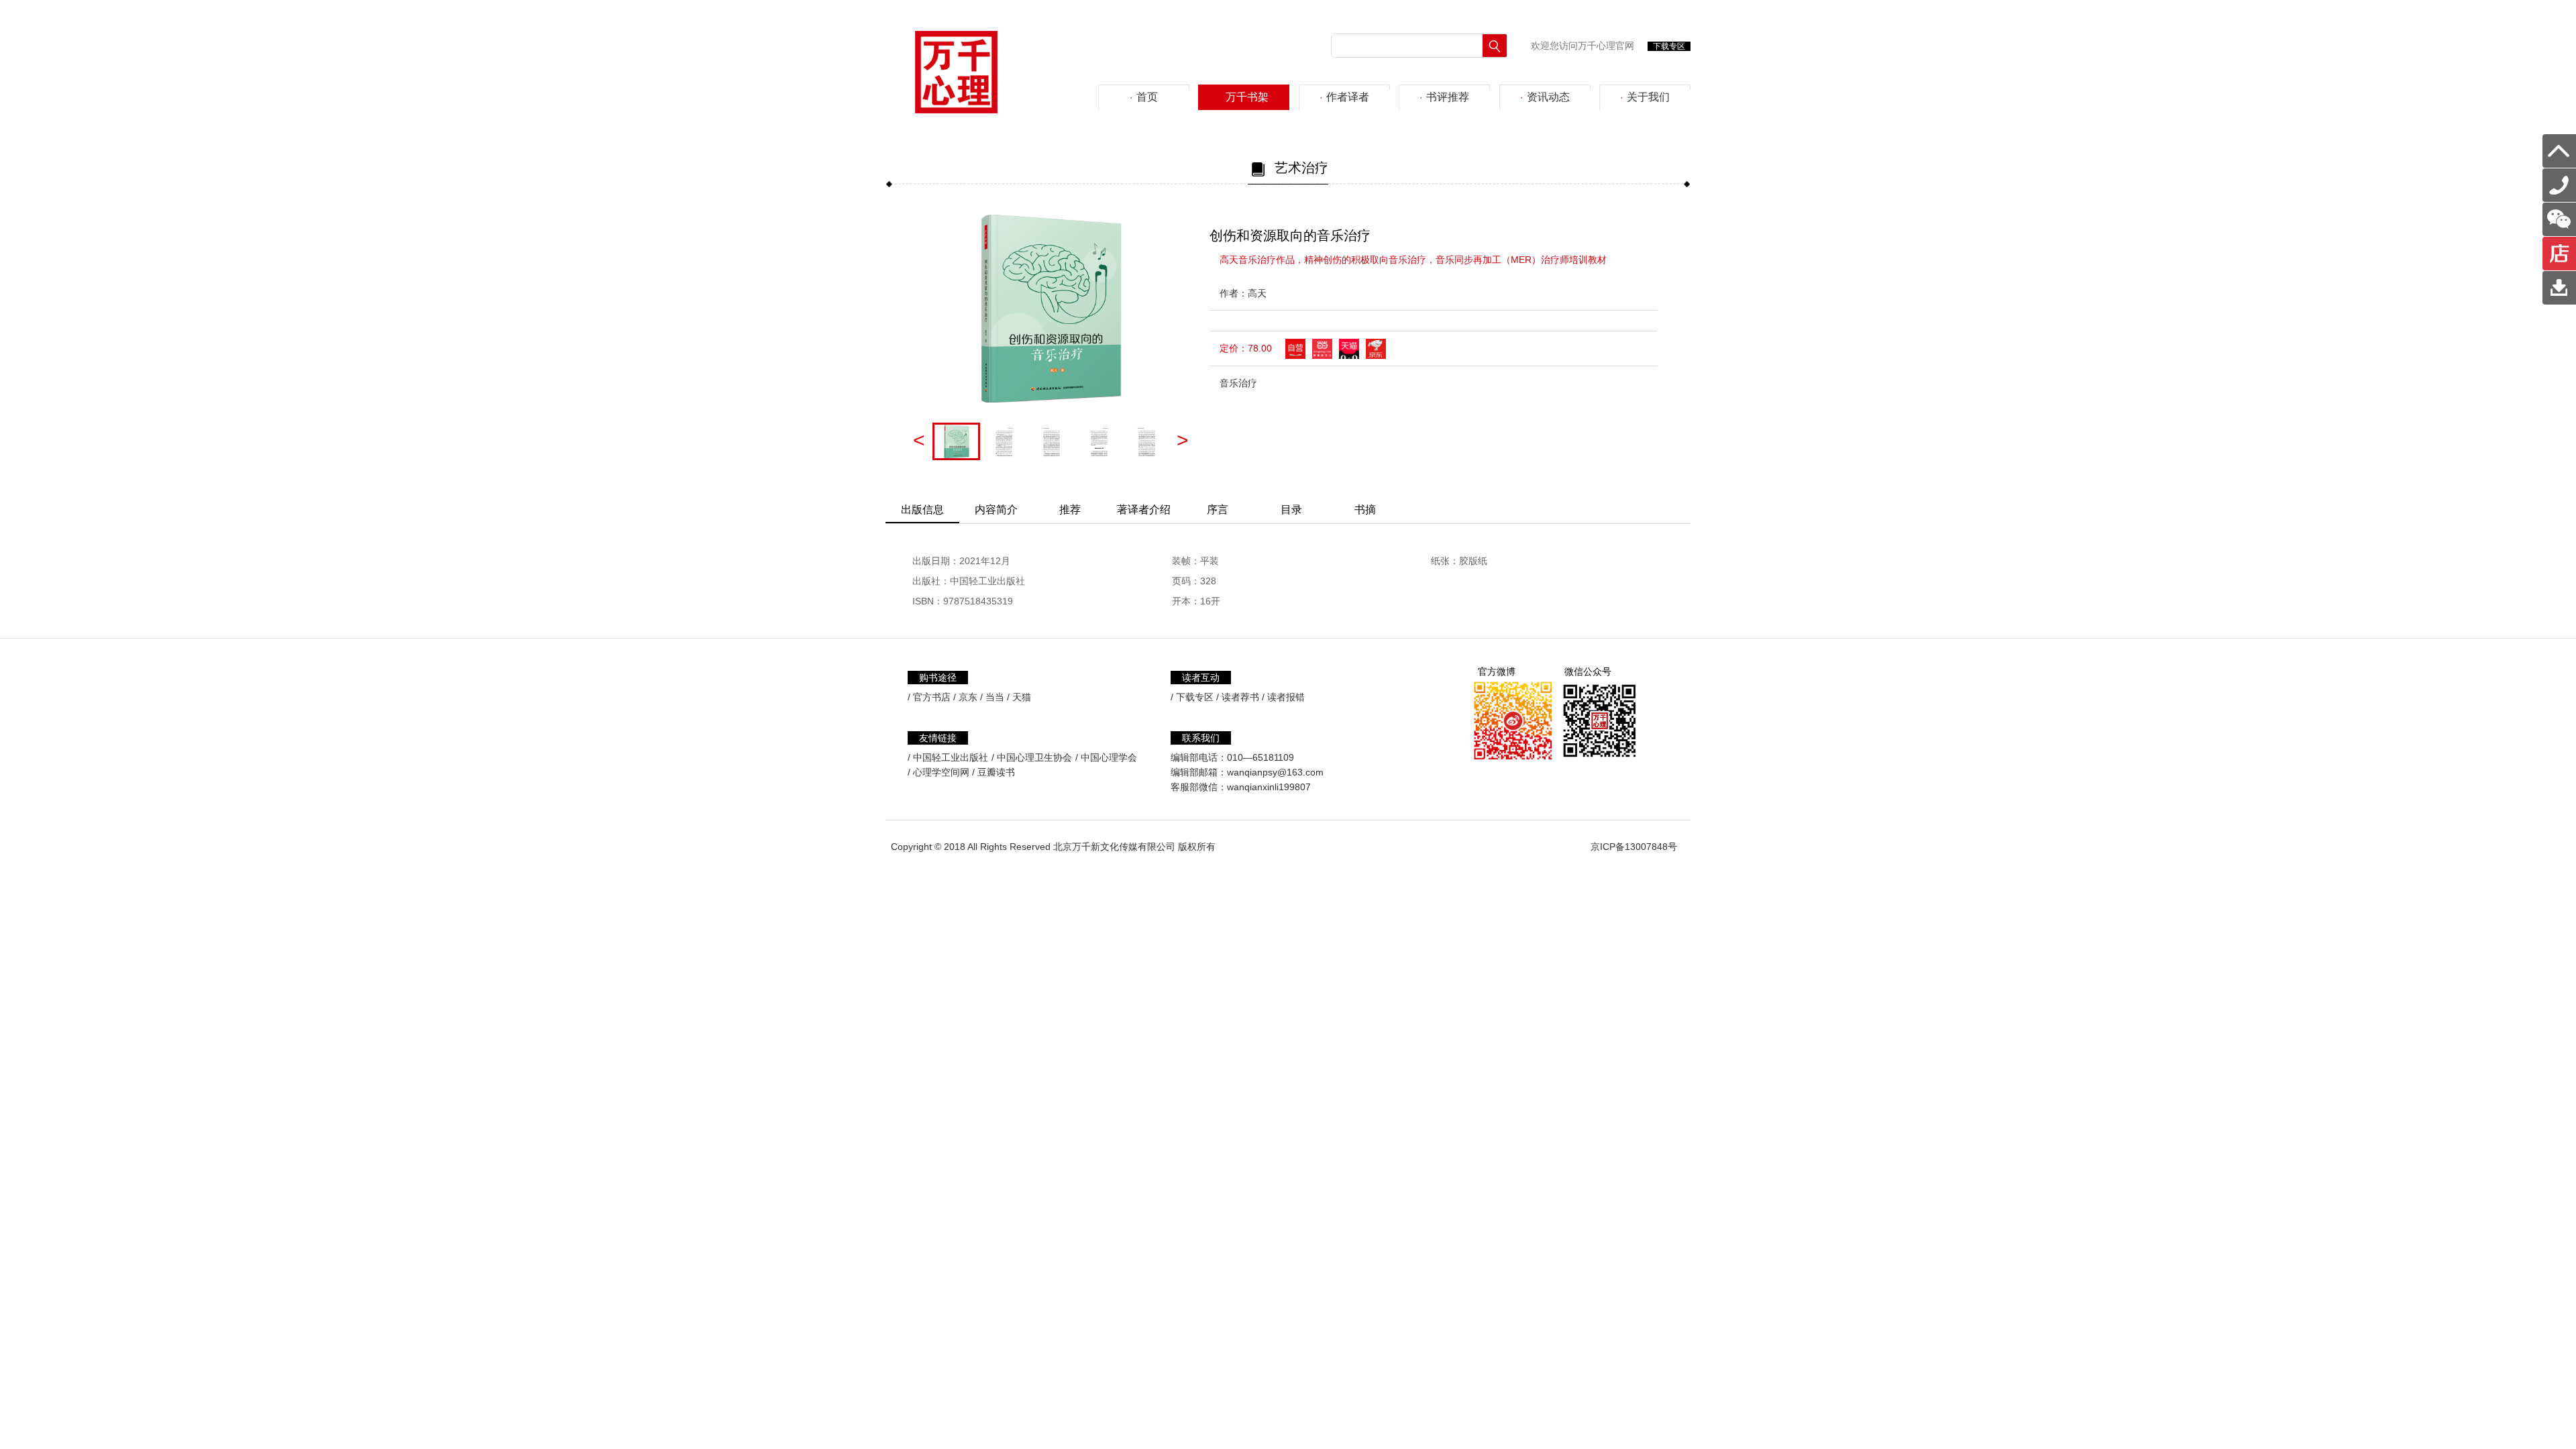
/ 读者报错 (1283, 697)
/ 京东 (965, 697)
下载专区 (1669, 46)
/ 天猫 (1019, 697)
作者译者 (1344, 97)
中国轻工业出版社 (951, 757)
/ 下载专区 (1192, 697)
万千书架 (1244, 97)
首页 (1144, 97)
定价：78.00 (1246, 348)
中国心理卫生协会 (1034, 757)
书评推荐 (1444, 97)
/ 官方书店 (929, 697)
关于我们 (1645, 97)
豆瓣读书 (996, 772)
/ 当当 (992, 697)
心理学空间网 (941, 772)
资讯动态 (1545, 97)
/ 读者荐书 (1238, 697)
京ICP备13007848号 (1634, 847)
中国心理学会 (1109, 757)
